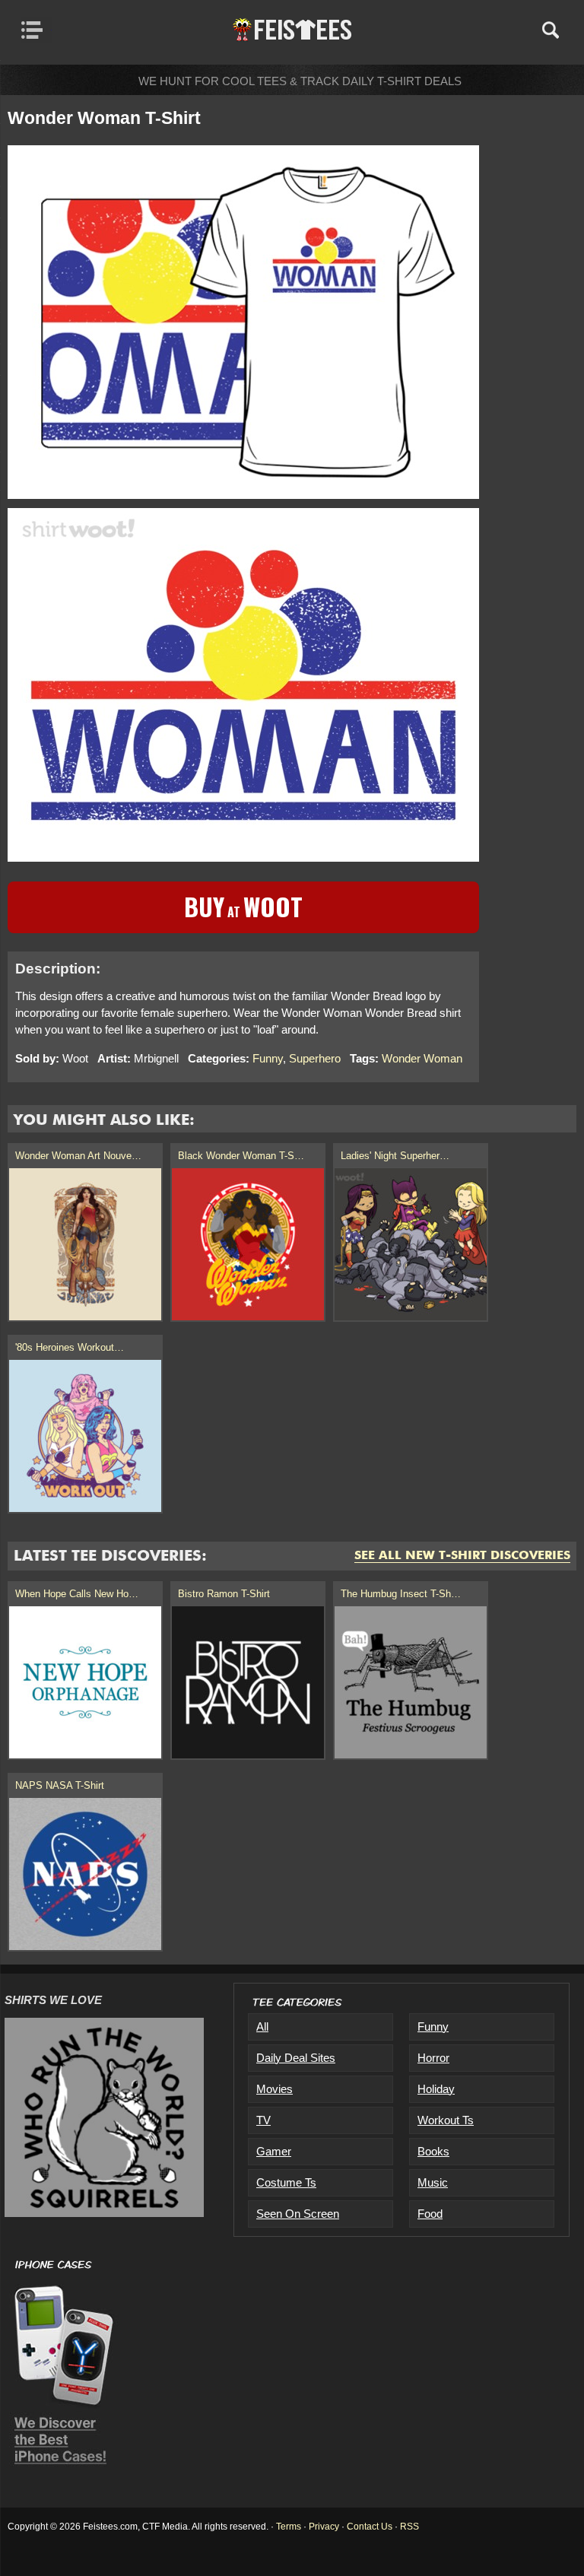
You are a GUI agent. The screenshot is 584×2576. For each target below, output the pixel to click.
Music (433, 2182)
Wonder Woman (422, 1058)
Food (430, 2214)
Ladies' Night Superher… (395, 1156)
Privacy (324, 2527)
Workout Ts (446, 2120)
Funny (268, 1058)
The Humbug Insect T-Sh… (401, 1594)
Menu (36, 30)
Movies (275, 2089)
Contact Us (370, 2527)
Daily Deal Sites (296, 2058)
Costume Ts (286, 2182)
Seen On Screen (298, 2214)
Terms (289, 2527)
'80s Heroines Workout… (70, 1347)
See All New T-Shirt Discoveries (462, 1556)
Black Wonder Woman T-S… (241, 1156)
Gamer (274, 2151)
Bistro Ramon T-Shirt (224, 1594)
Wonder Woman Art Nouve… (78, 1156)
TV (263, 2120)
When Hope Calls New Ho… (77, 1594)
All (262, 2026)
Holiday (436, 2089)
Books (433, 2151)
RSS (409, 2527)
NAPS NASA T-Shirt (60, 1785)
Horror (433, 2058)
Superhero (315, 1058)
